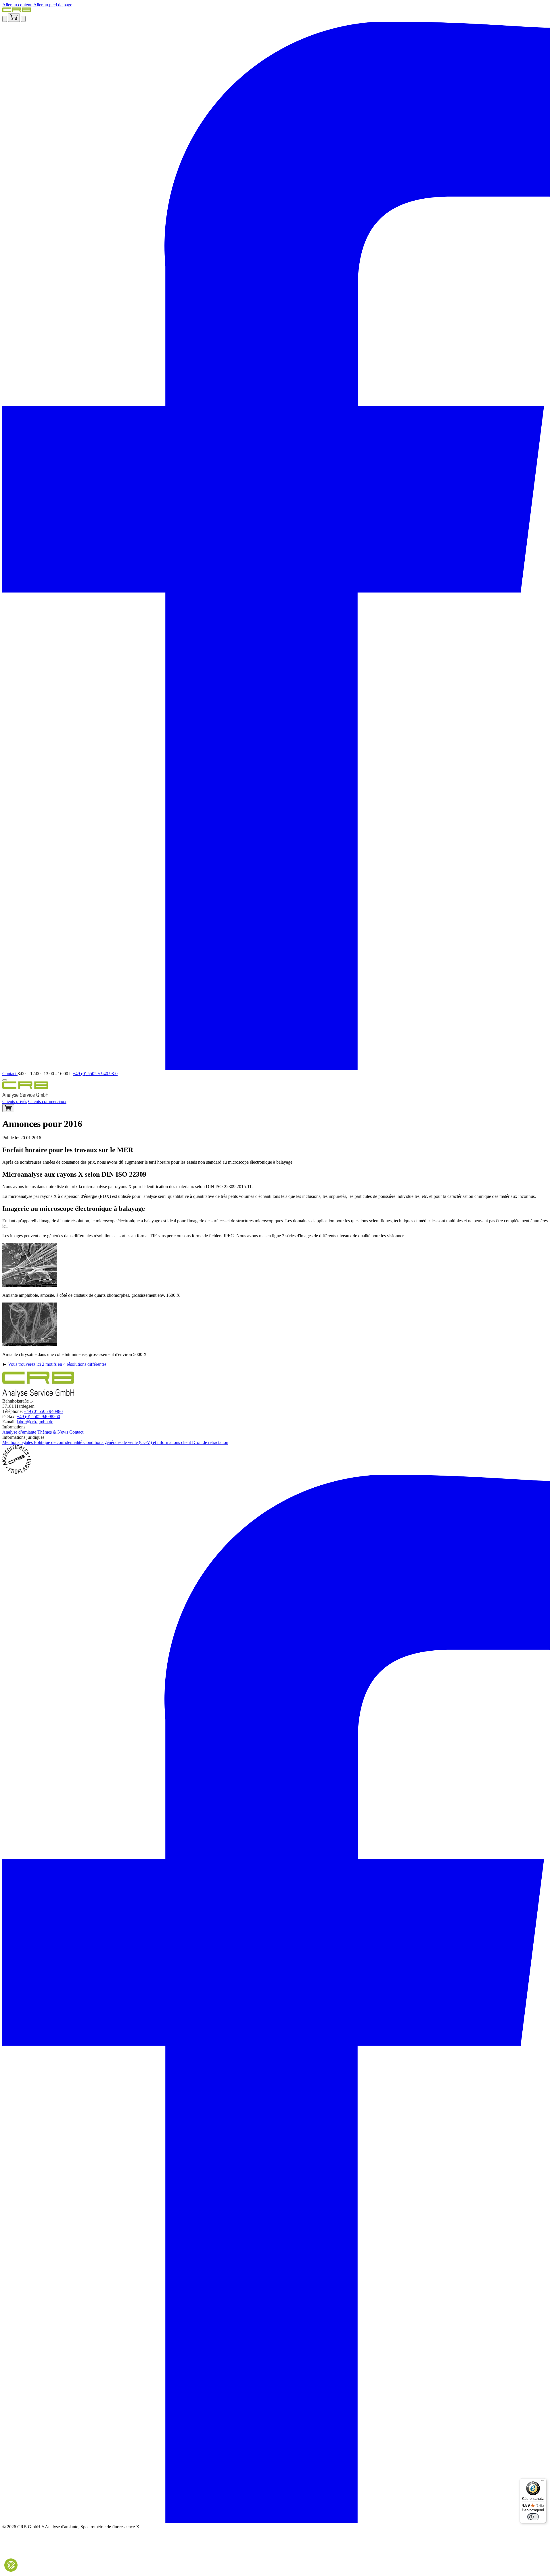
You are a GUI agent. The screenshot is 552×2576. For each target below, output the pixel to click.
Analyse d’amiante (20, 1432)
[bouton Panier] (8, 1108)
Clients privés (15, 1101)
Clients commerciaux (47, 1101)
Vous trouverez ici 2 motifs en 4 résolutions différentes (57, 1364)
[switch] (533, 2517)
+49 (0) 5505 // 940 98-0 (95, 1074)
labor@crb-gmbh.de (35, 1422)
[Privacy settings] (11, 2565)
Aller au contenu (17, 5)
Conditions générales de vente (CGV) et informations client (138, 1442)
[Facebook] (276, 1068)
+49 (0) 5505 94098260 (38, 1416)
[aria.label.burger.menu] (5, 1080)
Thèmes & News (53, 1432)
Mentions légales (18, 1442)
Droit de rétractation (210, 1442)
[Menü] (543, 2482)
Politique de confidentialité (59, 1442)
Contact (10, 1074)
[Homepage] (17, 11)
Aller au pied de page (53, 5)
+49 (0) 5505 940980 (43, 1411)
